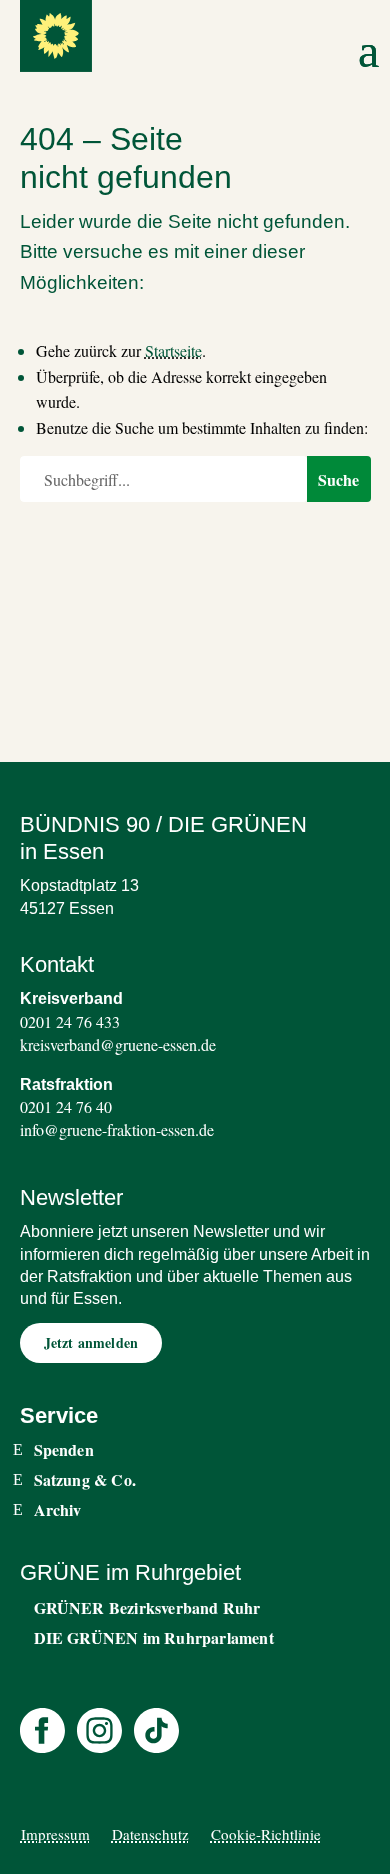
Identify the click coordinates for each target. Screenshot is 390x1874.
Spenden (64, 1450)
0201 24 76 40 (66, 1106)
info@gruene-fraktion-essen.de (117, 1129)
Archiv (58, 1510)
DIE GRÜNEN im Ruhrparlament (154, 1638)
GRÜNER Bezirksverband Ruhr (147, 1608)
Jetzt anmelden (91, 1342)
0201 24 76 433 (70, 1021)
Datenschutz (150, 1834)
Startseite (173, 350)
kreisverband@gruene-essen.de (118, 1044)
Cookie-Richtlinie (266, 1834)
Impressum (55, 1834)
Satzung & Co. (85, 1480)
